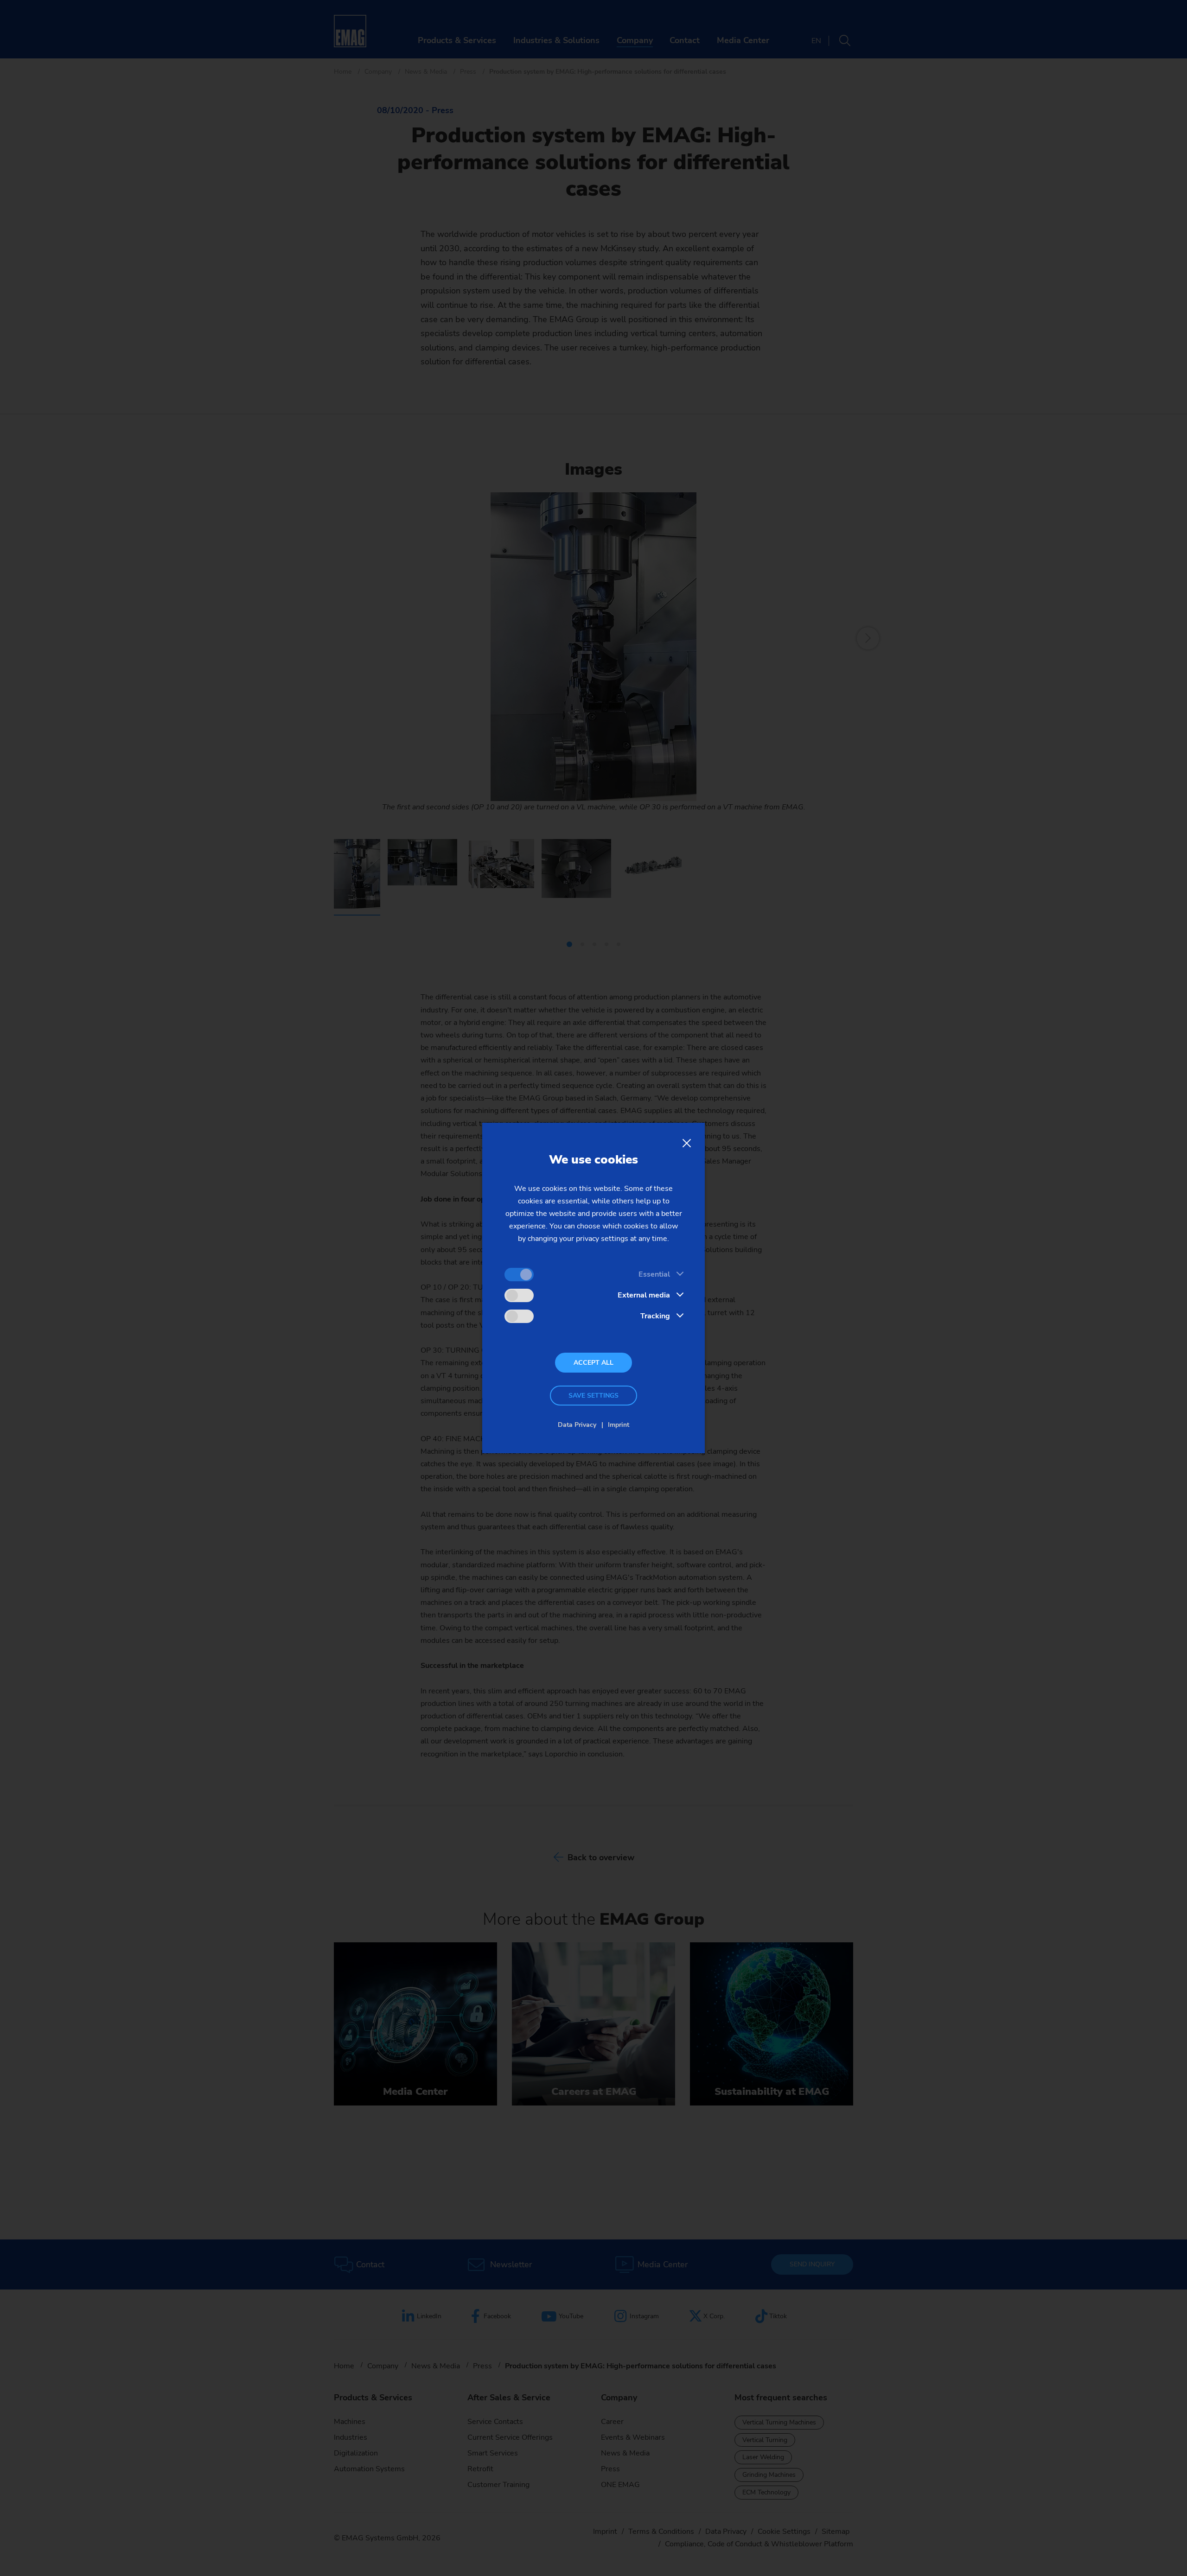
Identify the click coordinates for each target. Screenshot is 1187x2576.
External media (644, 1295)
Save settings (593, 1396)
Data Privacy (577, 1425)
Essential (654, 1274)
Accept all (593, 1363)
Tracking (655, 1316)
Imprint (619, 1425)
